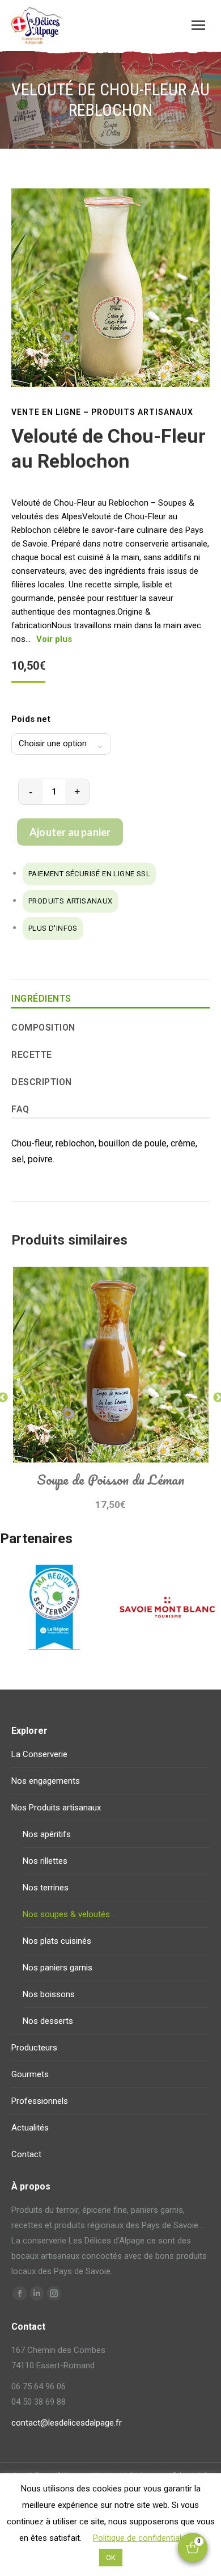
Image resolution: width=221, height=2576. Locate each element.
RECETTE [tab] (32, 1055)
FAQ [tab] (20, 1109)
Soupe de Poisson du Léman (110, 1479)
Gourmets (30, 2074)
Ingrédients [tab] (41, 999)
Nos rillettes (45, 1861)
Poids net (31, 719)
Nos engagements (46, 1781)
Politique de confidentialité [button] (142, 2538)
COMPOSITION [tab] (43, 1028)
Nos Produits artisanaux (56, 1808)
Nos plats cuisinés (57, 1941)
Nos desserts (48, 2021)
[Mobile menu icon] (198, 25)
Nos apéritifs (47, 1834)
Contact (26, 2154)
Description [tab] (42, 1082)
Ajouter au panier (70, 832)
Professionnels (40, 2101)
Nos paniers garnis (58, 1968)
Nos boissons (49, 1994)
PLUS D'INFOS (53, 928)
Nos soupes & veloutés (66, 1914)
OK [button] (111, 2558)
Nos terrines (46, 1888)
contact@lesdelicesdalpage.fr (67, 2423)
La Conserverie (39, 1754)
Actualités (30, 2128)
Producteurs (34, 2048)
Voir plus (54, 639)
